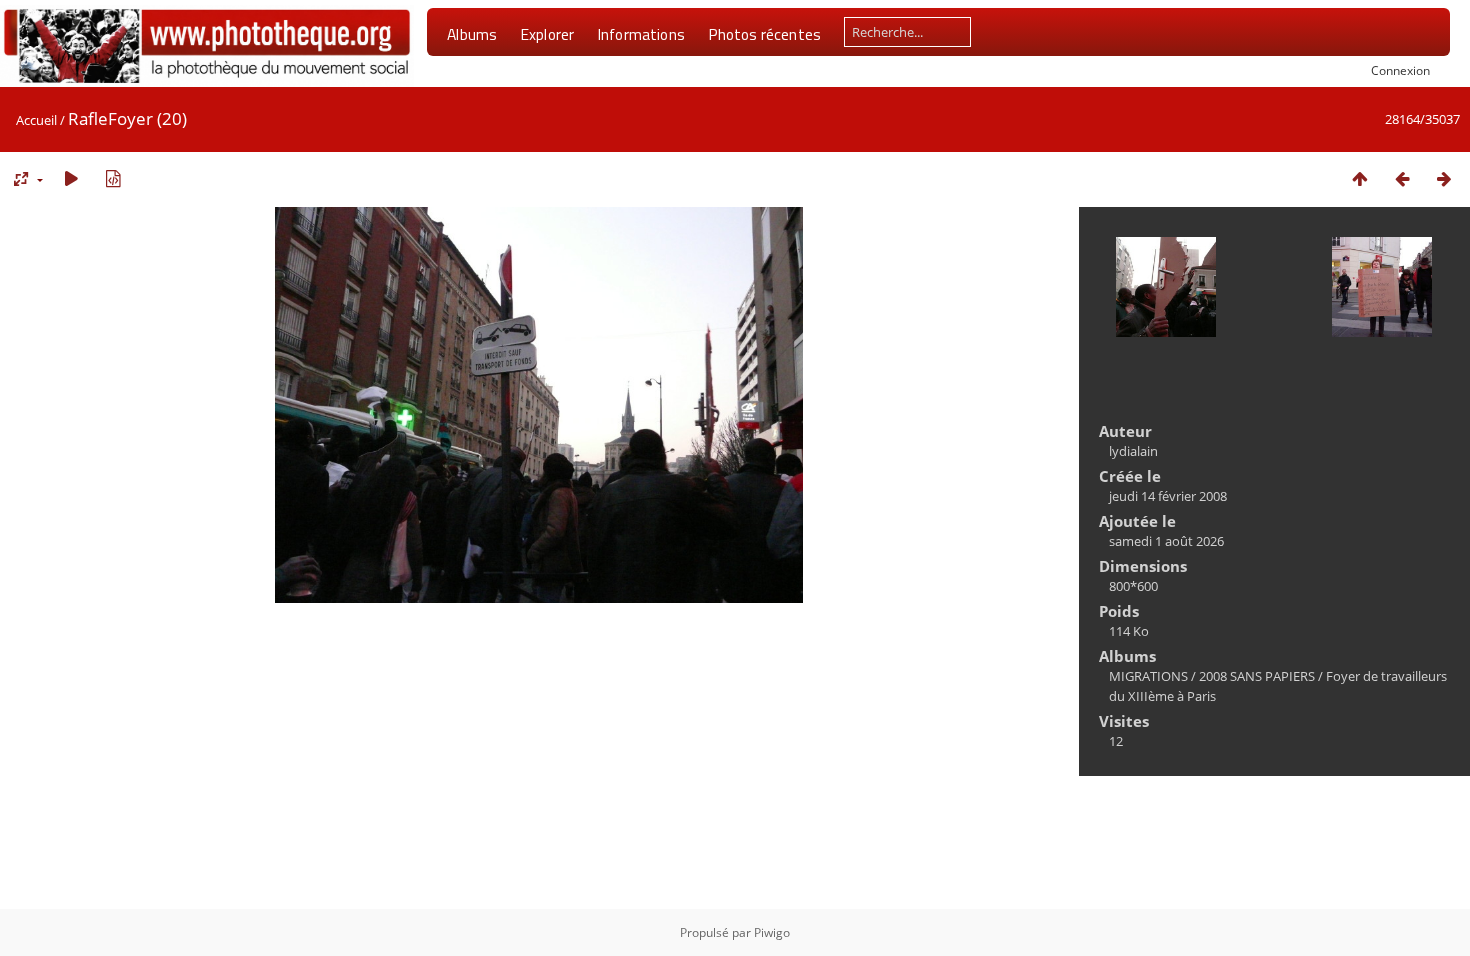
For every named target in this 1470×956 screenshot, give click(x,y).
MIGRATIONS (1148, 676)
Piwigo (772, 932)
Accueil (36, 120)
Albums (472, 34)
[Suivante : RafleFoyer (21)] (1444, 178)
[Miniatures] (1360, 178)
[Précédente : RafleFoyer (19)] (1402, 178)
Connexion (1400, 70)
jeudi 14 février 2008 (1168, 496)
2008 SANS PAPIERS (1257, 676)
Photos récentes (764, 34)
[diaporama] (71, 178)
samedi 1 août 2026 (1166, 541)
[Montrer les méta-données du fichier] (113, 178)
